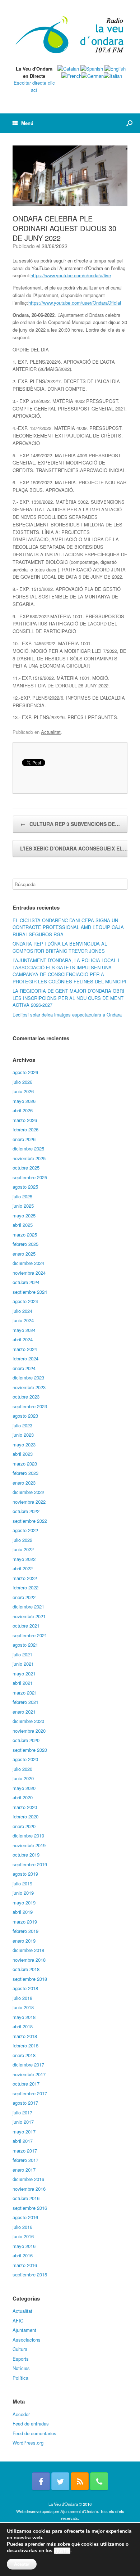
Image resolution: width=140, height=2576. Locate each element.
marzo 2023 (25, 1464)
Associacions (27, 2340)
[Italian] (113, 76)
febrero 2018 (25, 2045)
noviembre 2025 (29, 1158)
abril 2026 (23, 1110)
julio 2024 (22, 1311)
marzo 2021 (25, 1693)
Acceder (21, 2414)
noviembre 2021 (29, 1616)
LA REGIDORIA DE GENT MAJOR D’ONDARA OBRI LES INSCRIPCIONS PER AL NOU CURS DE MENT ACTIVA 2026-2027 (68, 998)
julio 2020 (22, 1769)
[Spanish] (92, 69)
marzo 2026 (25, 1120)
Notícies (21, 2368)
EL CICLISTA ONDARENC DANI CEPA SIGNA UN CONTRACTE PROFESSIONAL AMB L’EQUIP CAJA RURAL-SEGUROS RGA (68, 927)
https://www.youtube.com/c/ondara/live (71, 275)
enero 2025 (24, 1254)
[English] (115, 69)
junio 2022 (23, 1549)
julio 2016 (22, 2227)
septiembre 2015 (30, 2274)
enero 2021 (24, 1712)
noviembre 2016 (29, 2189)
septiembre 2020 (30, 1750)
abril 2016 (23, 2255)
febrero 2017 (25, 2160)
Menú (27, 123)
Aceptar (22, 2564)
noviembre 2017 (29, 2074)
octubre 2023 (26, 1397)
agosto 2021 (25, 1645)
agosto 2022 (25, 1530)
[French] (71, 76)
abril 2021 (23, 1683)
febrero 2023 (25, 1473)
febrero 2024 (25, 1358)
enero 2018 (24, 2055)
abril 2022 (23, 1568)
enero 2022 (24, 1597)
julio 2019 (22, 1883)
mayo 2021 (24, 1673)
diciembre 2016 (28, 2179)
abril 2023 (23, 1454)
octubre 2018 (26, 1969)
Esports (21, 2359)
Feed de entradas (31, 2424)
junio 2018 (23, 2007)
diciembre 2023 (28, 1377)
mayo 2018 (24, 2017)
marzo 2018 (25, 2036)
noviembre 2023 (29, 1387)
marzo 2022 (25, 1578)
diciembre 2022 (28, 1492)
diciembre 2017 (28, 2065)
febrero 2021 (25, 1702)
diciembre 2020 (28, 1721)
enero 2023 (24, 1483)
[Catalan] (68, 69)
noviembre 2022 (29, 1502)
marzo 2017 (25, 2151)
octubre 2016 (26, 2198)
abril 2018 (23, 2026)
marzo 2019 (25, 1922)
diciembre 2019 (28, 1835)
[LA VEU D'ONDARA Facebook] (41, 2481)
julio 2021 (22, 1654)
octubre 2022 (26, 1511)
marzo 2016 (25, 2265)
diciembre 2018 (28, 1950)
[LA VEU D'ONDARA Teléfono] (99, 2481)
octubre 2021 (26, 1626)
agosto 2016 (25, 2217)
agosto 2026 (25, 1072)
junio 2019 (23, 1893)
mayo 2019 (24, 1902)
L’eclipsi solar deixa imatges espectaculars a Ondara (67, 1015)
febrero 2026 (25, 1129)
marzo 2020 (25, 1807)
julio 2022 (22, 1540)
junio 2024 (23, 1320)
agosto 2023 (25, 1416)
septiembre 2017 (30, 2093)
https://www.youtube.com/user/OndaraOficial (75, 303)
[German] (93, 76)
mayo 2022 (24, 1559)
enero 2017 (24, 2170)
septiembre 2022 (30, 1521)
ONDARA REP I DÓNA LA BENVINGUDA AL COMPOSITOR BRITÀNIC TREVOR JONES (60, 947)
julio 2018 (22, 1998)
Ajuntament (24, 2330)
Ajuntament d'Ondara (79, 2511)
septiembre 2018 (30, 1979)
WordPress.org (28, 2443)
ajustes (62, 2551)
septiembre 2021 (30, 1635)
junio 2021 (23, 1664)
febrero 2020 (25, 1816)
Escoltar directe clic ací (34, 86)
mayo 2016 (24, 2246)
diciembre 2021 (28, 1606)
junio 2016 (23, 2236)
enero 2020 (24, 1826)
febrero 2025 (25, 1244)
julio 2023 (22, 1425)
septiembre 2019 (30, 1864)
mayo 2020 (24, 1788)
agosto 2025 (25, 1187)
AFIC (18, 2321)
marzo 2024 (25, 1349)
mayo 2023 (24, 1444)
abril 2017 (23, 2141)
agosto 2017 (25, 2103)
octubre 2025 (26, 1168)
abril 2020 (23, 1797)
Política (20, 2378)
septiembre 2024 (30, 1292)
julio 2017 (22, 2112)
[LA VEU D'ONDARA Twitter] (60, 2481)
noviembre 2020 (29, 1731)
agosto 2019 (25, 1874)
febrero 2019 (25, 1931)
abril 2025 (23, 1225)
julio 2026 (22, 1082)
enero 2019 (24, 1941)
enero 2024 (24, 1368)
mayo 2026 (24, 1101)
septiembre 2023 (30, 1406)
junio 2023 (23, 1435)
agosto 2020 (25, 1759)
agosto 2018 (25, 1988)
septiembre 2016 (30, 2208)
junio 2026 (23, 1091)
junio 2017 (23, 2122)
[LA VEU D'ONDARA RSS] (80, 2481)
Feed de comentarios (34, 2433)
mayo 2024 (24, 1330)
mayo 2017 (24, 2131)
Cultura (20, 2349)
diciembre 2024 (28, 1263)
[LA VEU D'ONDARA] (70, 35)
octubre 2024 (26, 1282)
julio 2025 (22, 1196)
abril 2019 (23, 1912)
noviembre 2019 (29, 1845)
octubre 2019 (26, 1855)
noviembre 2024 (29, 1273)
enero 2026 (24, 1139)
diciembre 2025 (28, 1148)
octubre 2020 (26, 1740)
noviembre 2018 (29, 1960)
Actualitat (51, 732)
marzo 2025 (25, 1235)
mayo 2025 (24, 1215)
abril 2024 (23, 1339)
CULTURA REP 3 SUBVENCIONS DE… (70, 824)
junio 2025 (23, 1206)
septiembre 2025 (30, 1177)
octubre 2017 (26, 2084)
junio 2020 (23, 1778)
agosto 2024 (25, 1301)
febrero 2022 (25, 1587)
